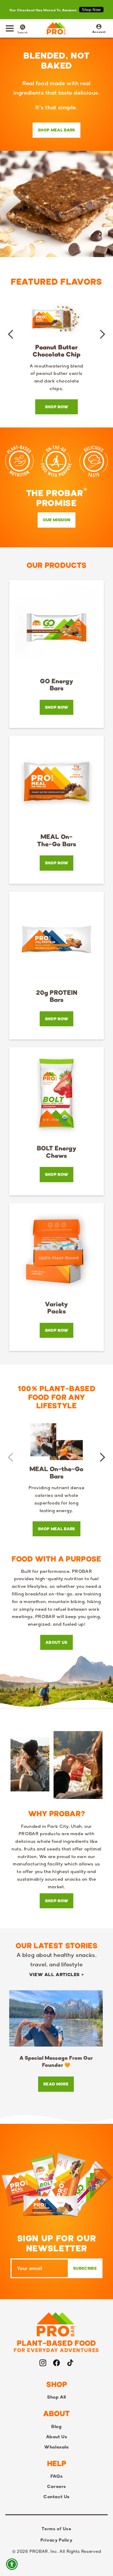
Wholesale (56, 2447)
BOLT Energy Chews (57, 1152)
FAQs (56, 2476)
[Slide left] (11, 334)
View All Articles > (56, 1975)
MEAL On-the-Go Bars (57, 840)
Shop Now (91, 10)
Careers (56, 2486)
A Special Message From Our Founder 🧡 (56, 2062)
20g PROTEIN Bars (57, 996)
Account (99, 29)
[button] (10, 28)
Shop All (56, 2397)
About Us (56, 1642)
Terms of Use (56, 2529)
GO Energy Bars (57, 685)
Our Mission (57, 520)
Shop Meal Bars (56, 130)
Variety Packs (56, 1308)
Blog (56, 2426)
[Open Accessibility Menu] (12, 2564)
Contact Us (56, 2497)
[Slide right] (102, 334)
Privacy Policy (56, 2540)
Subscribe (85, 2268)
